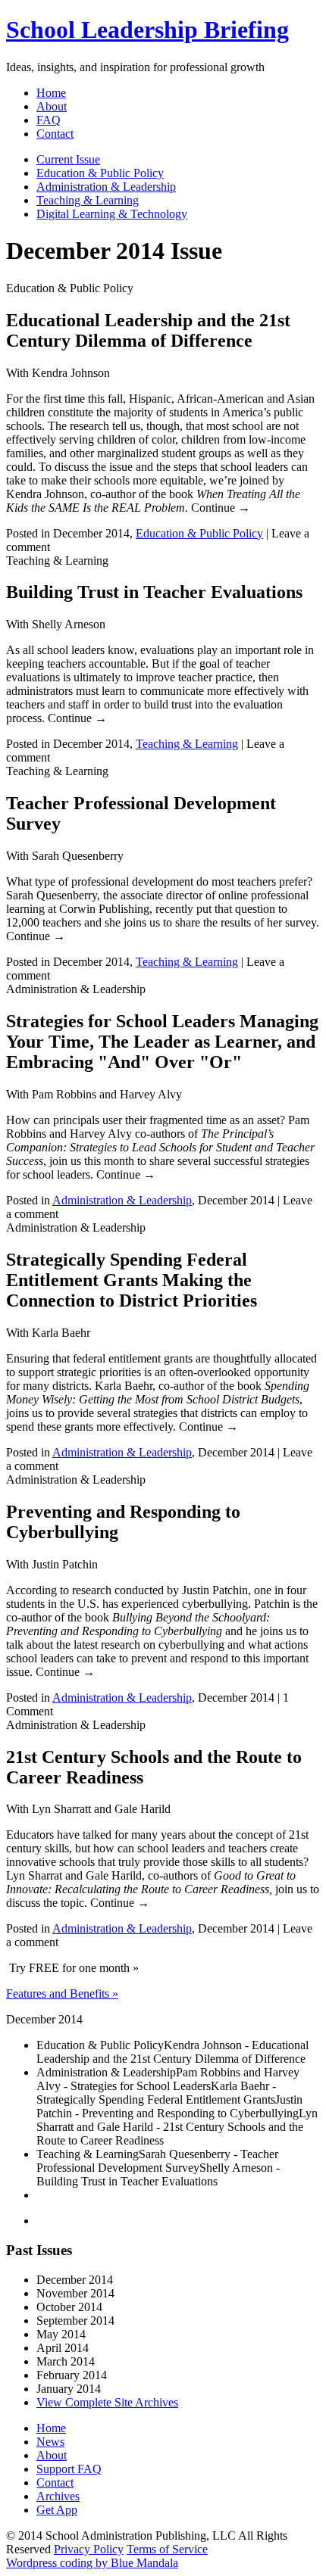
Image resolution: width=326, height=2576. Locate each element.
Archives (58, 2496)
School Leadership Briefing (147, 30)
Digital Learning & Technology (112, 214)
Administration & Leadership (106, 187)
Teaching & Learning (88, 200)
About (52, 106)
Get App (57, 2510)
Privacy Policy (89, 2549)
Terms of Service (167, 2549)
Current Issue (68, 159)
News (50, 2442)
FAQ (49, 120)
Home (51, 93)
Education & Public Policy (100, 173)
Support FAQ (69, 2469)
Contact (55, 134)
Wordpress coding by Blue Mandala (92, 2563)
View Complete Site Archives (107, 2402)
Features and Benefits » (62, 1994)
